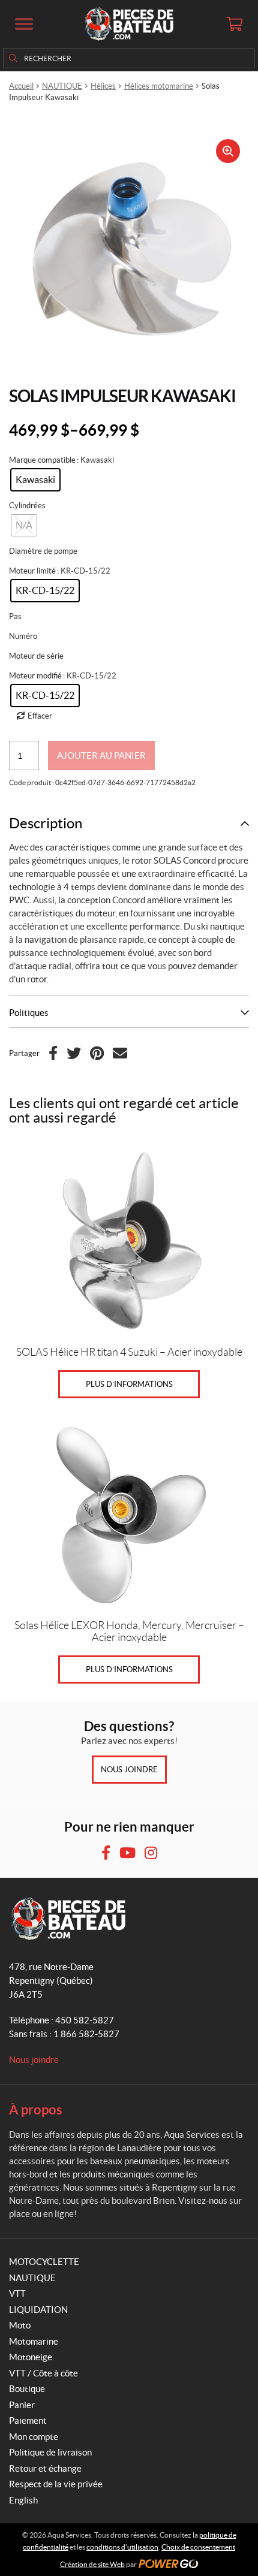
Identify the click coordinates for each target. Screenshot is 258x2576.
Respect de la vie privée (56, 2484)
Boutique (27, 2389)
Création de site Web (92, 2564)
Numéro (23, 636)
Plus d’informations (129, 1384)
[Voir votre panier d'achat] (234, 24)
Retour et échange (45, 2468)
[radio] (35, 480)
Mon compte (34, 2437)
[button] (24, 24)
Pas (15, 616)
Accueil (21, 86)
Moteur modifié (35, 676)
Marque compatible (42, 460)
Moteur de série (36, 656)
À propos (36, 2109)
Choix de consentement (198, 2547)
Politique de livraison (50, 2452)
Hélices (103, 86)
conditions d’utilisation (122, 2547)
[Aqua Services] (129, 24)
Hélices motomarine (159, 86)
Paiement (28, 2420)
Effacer (40, 716)
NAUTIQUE (62, 86)
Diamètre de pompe (43, 551)
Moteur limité (32, 571)
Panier (22, 2405)
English (23, 2500)
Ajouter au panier (101, 755)
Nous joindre (129, 1770)
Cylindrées (27, 506)
